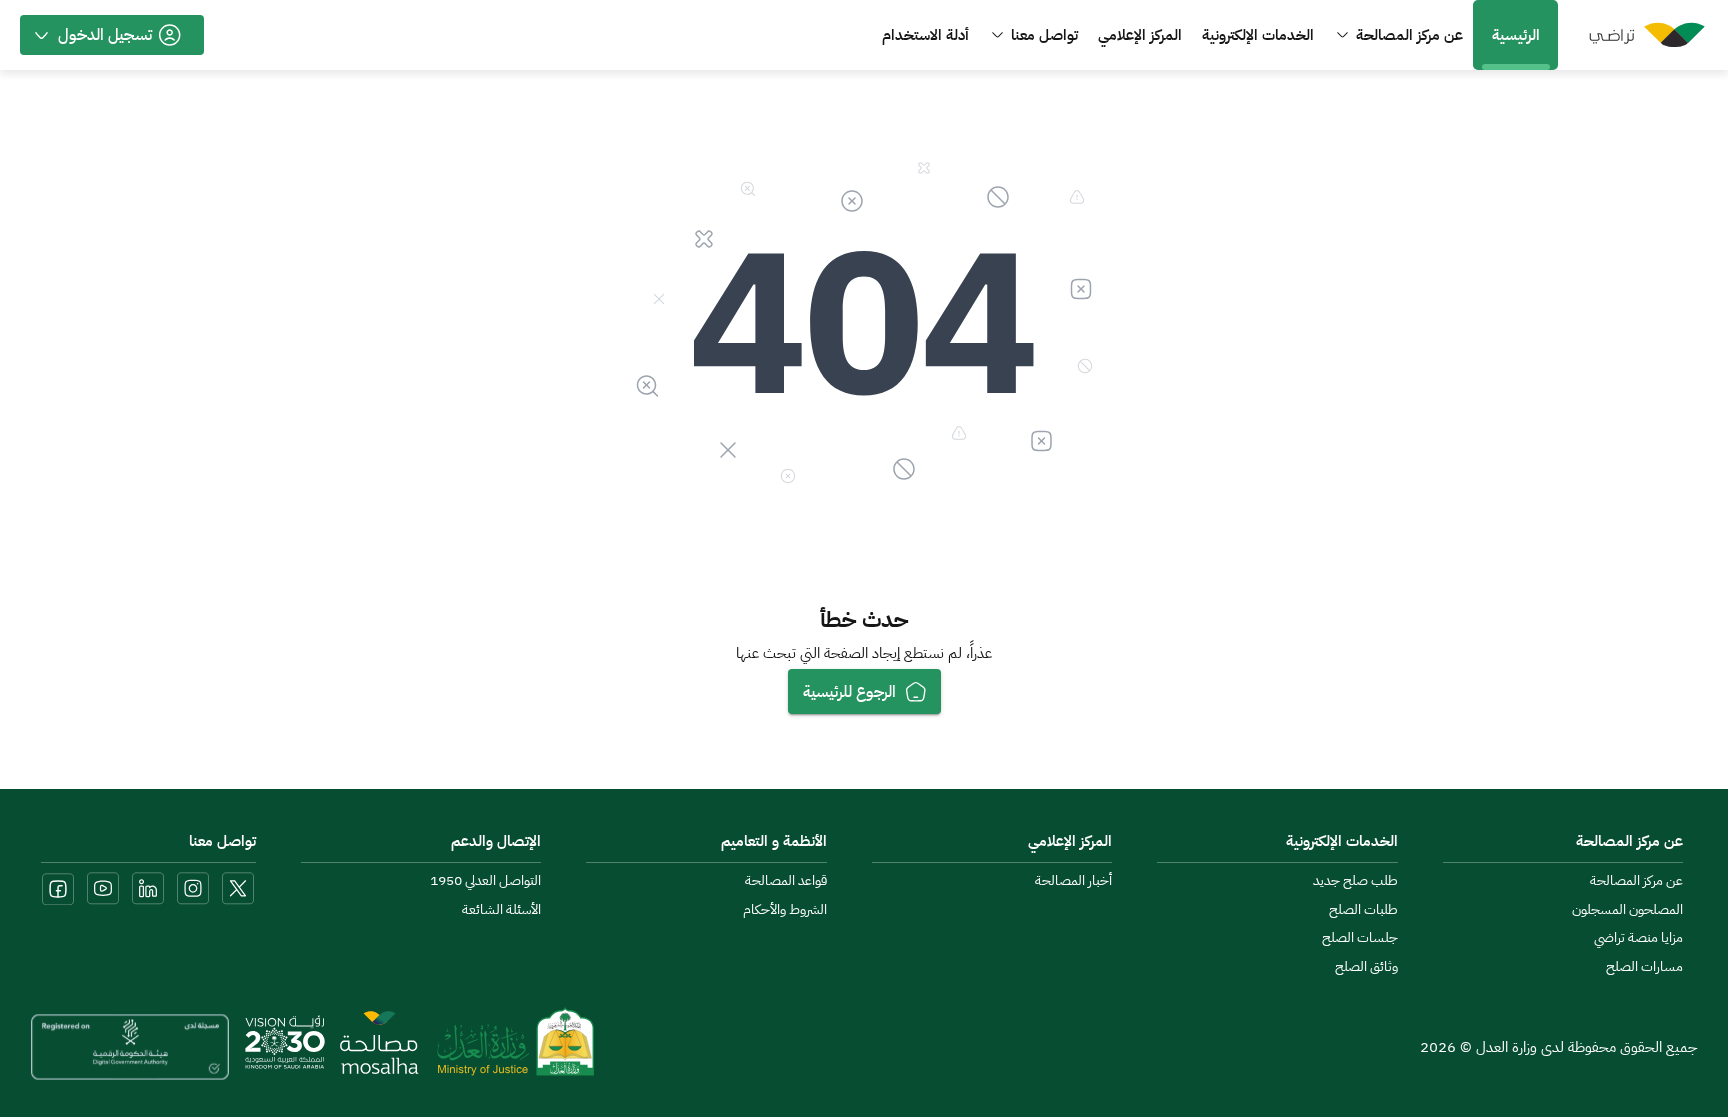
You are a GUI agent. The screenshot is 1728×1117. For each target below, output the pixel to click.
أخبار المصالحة (1073, 881)
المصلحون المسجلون (1627, 910)
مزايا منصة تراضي (1638, 938)
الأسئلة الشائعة (501, 910)
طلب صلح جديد (1355, 881)
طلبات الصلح (1363, 910)
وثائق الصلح (1366, 967)
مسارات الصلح (1644, 967)
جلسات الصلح (1360, 938)
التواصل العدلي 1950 (485, 881)
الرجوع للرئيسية (849, 692)
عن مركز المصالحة (1636, 881)
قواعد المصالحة (786, 881)
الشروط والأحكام (785, 910)
